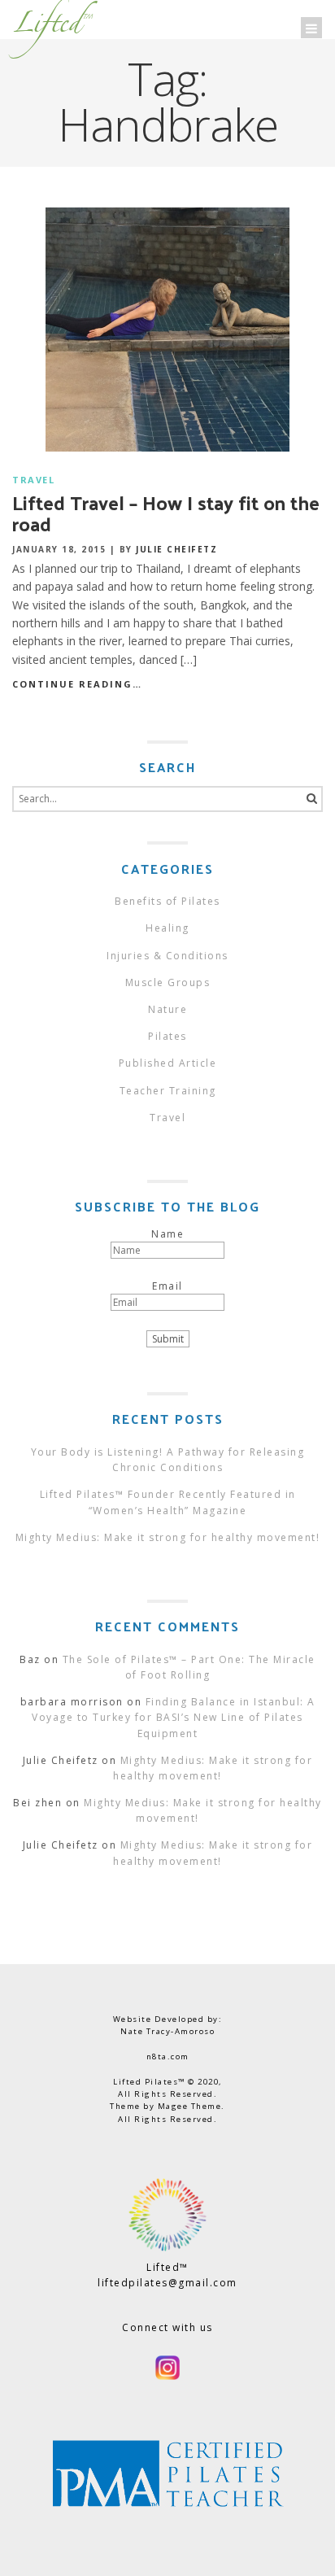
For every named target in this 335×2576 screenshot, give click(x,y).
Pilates (167, 1036)
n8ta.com (168, 2056)
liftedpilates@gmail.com (167, 2283)
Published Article (168, 1063)
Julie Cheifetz (176, 549)
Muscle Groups (168, 982)
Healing (167, 928)
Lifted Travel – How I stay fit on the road (166, 513)
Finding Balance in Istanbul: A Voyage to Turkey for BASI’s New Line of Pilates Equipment (173, 1717)
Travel (33, 480)
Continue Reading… (77, 684)
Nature (167, 1009)
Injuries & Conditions (167, 956)
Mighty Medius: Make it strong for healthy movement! (168, 1537)
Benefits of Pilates (167, 901)
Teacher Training (168, 1091)
